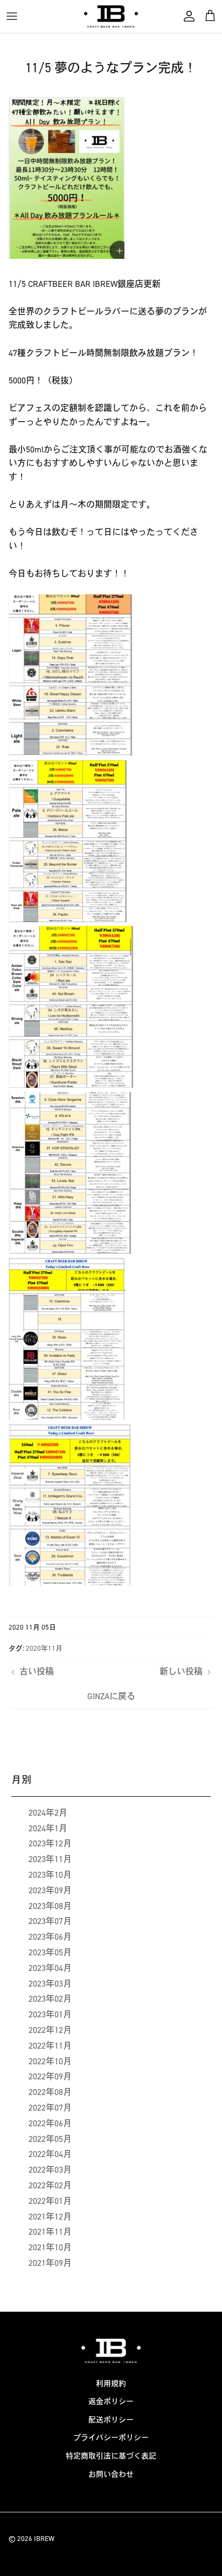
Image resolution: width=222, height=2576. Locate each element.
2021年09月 (50, 2263)
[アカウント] (186, 16)
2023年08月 (50, 1906)
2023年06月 (50, 1937)
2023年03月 (50, 1984)
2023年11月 (50, 1859)
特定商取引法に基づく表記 (111, 2456)
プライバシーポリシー (111, 2438)
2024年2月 (48, 1813)
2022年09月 (50, 2076)
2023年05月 (50, 1952)
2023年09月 (50, 1890)
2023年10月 (50, 1875)
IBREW (44, 2539)
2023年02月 (50, 1999)
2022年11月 (50, 2046)
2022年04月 (50, 2154)
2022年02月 (50, 2185)
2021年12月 (50, 2217)
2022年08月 (50, 2092)
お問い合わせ (111, 2474)
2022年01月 (50, 2201)
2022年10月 (50, 2061)
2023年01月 (50, 2014)
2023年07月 (50, 1921)
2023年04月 (50, 1968)
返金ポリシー (111, 2402)
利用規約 (111, 2384)
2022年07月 (50, 2108)
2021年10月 (50, 2247)
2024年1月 (48, 1828)
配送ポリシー (111, 2420)
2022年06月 (50, 2123)
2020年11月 (44, 1648)
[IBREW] (111, 16)
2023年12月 (50, 1843)
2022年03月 (50, 2170)
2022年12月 (50, 2030)
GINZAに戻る (111, 1696)
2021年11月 (50, 2232)
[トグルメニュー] (12, 16)
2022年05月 (50, 2139)
